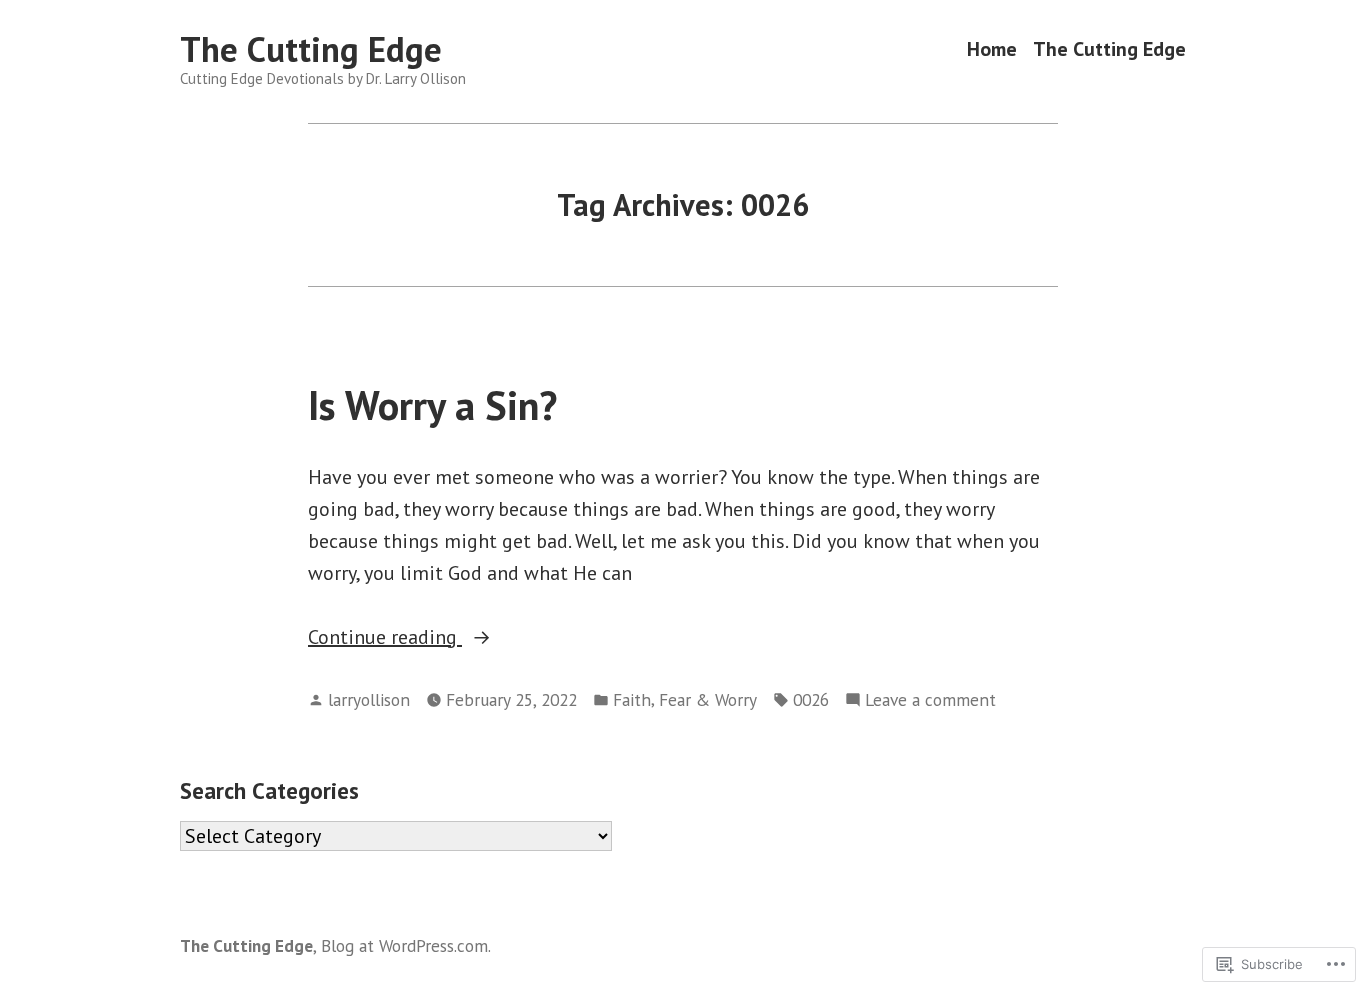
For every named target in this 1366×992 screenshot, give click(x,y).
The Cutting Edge (311, 49)
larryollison (369, 699)
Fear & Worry (708, 699)
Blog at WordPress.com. (406, 945)
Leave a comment (930, 700)
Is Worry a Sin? (432, 405)
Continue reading (385, 638)
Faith (632, 699)
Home (992, 49)
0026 (811, 699)
